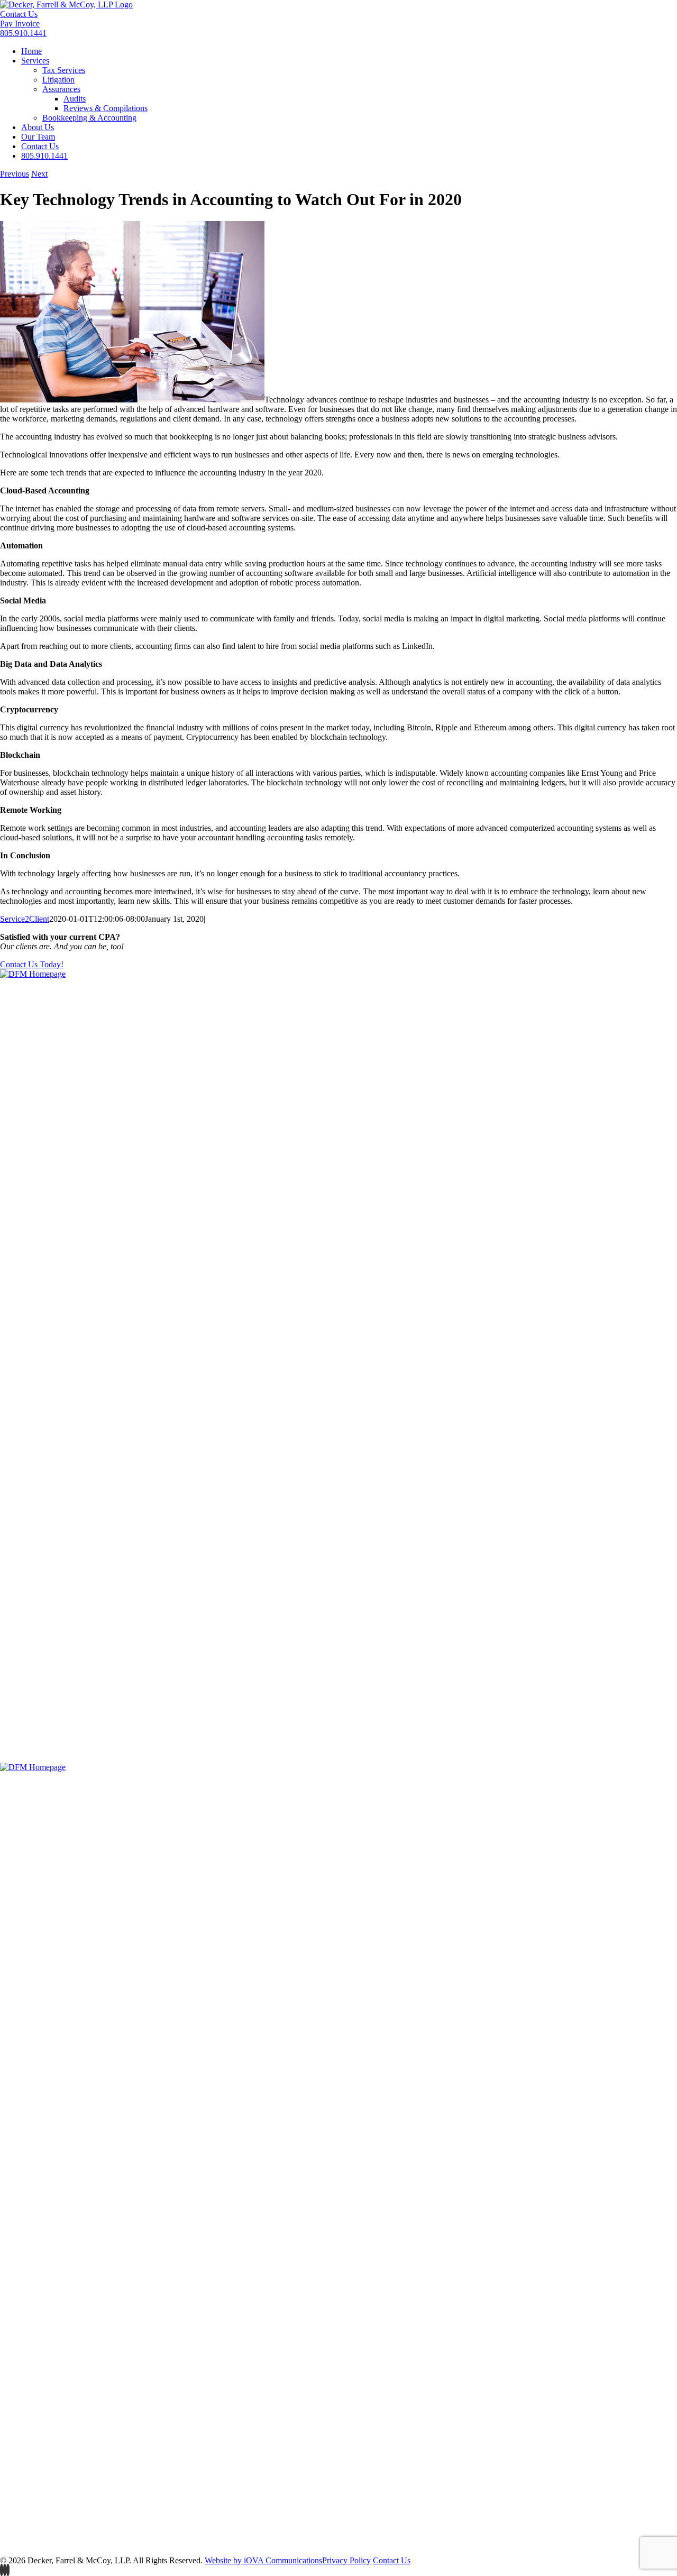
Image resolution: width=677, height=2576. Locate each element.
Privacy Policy (346, 2560)
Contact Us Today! (32, 964)
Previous (15, 174)
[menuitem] (31, 51)
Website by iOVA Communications (263, 2560)
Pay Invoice (20, 24)
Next (39, 174)
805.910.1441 (23, 33)
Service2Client (25, 919)
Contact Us (19, 14)
